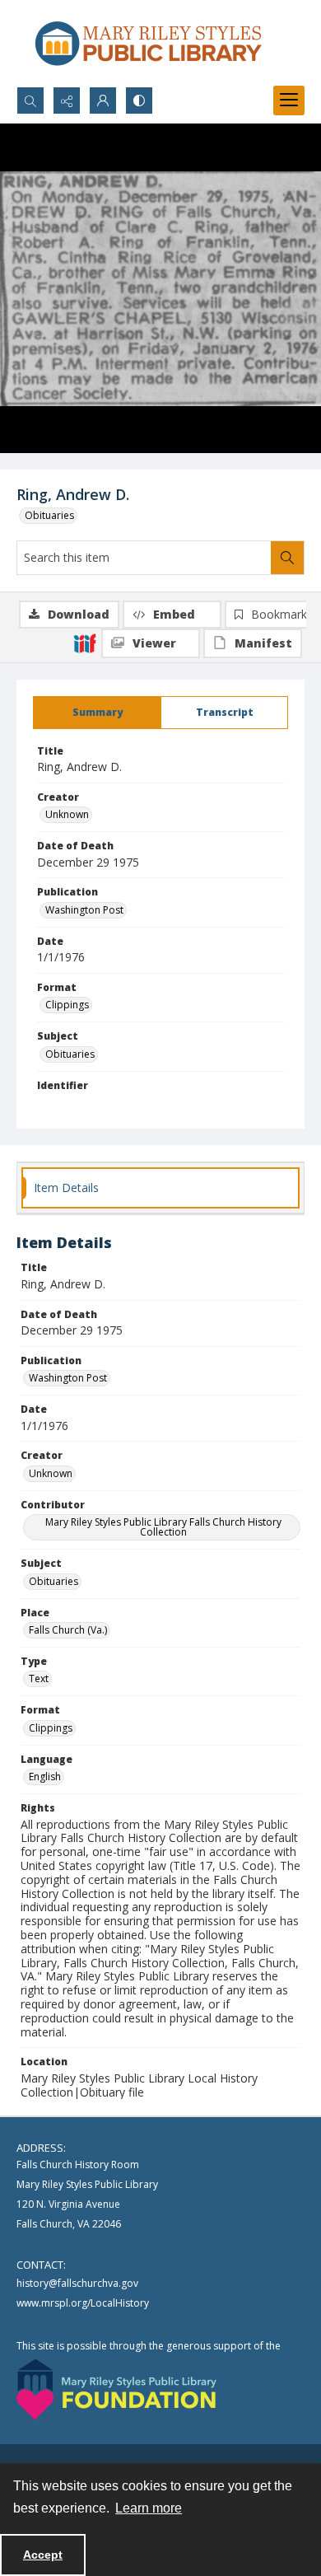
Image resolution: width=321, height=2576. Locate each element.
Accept (43, 2555)
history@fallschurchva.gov (77, 2283)
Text (39, 1678)
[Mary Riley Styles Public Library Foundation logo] (116, 2389)
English (45, 1777)
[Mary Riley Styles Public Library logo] (148, 43)
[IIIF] (85, 643)
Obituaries (49, 515)
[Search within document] (287, 558)
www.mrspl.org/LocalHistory (83, 2303)
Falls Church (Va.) (68, 1630)
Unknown (67, 814)
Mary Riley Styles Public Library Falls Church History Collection (163, 1527)
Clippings (67, 1005)
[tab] (97, 713)
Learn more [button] (149, 2508)
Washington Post (84, 910)
